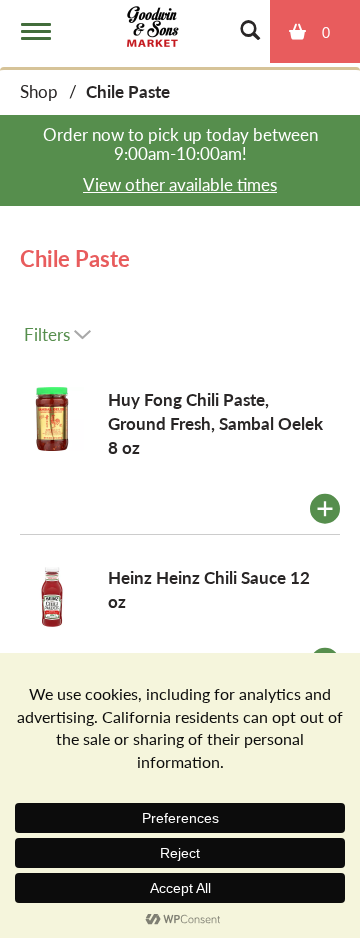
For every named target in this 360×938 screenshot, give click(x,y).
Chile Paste (128, 91)
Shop (39, 91)
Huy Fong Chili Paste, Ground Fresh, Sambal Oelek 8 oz (215, 423)
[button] (325, 509)
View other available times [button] (180, 184)
